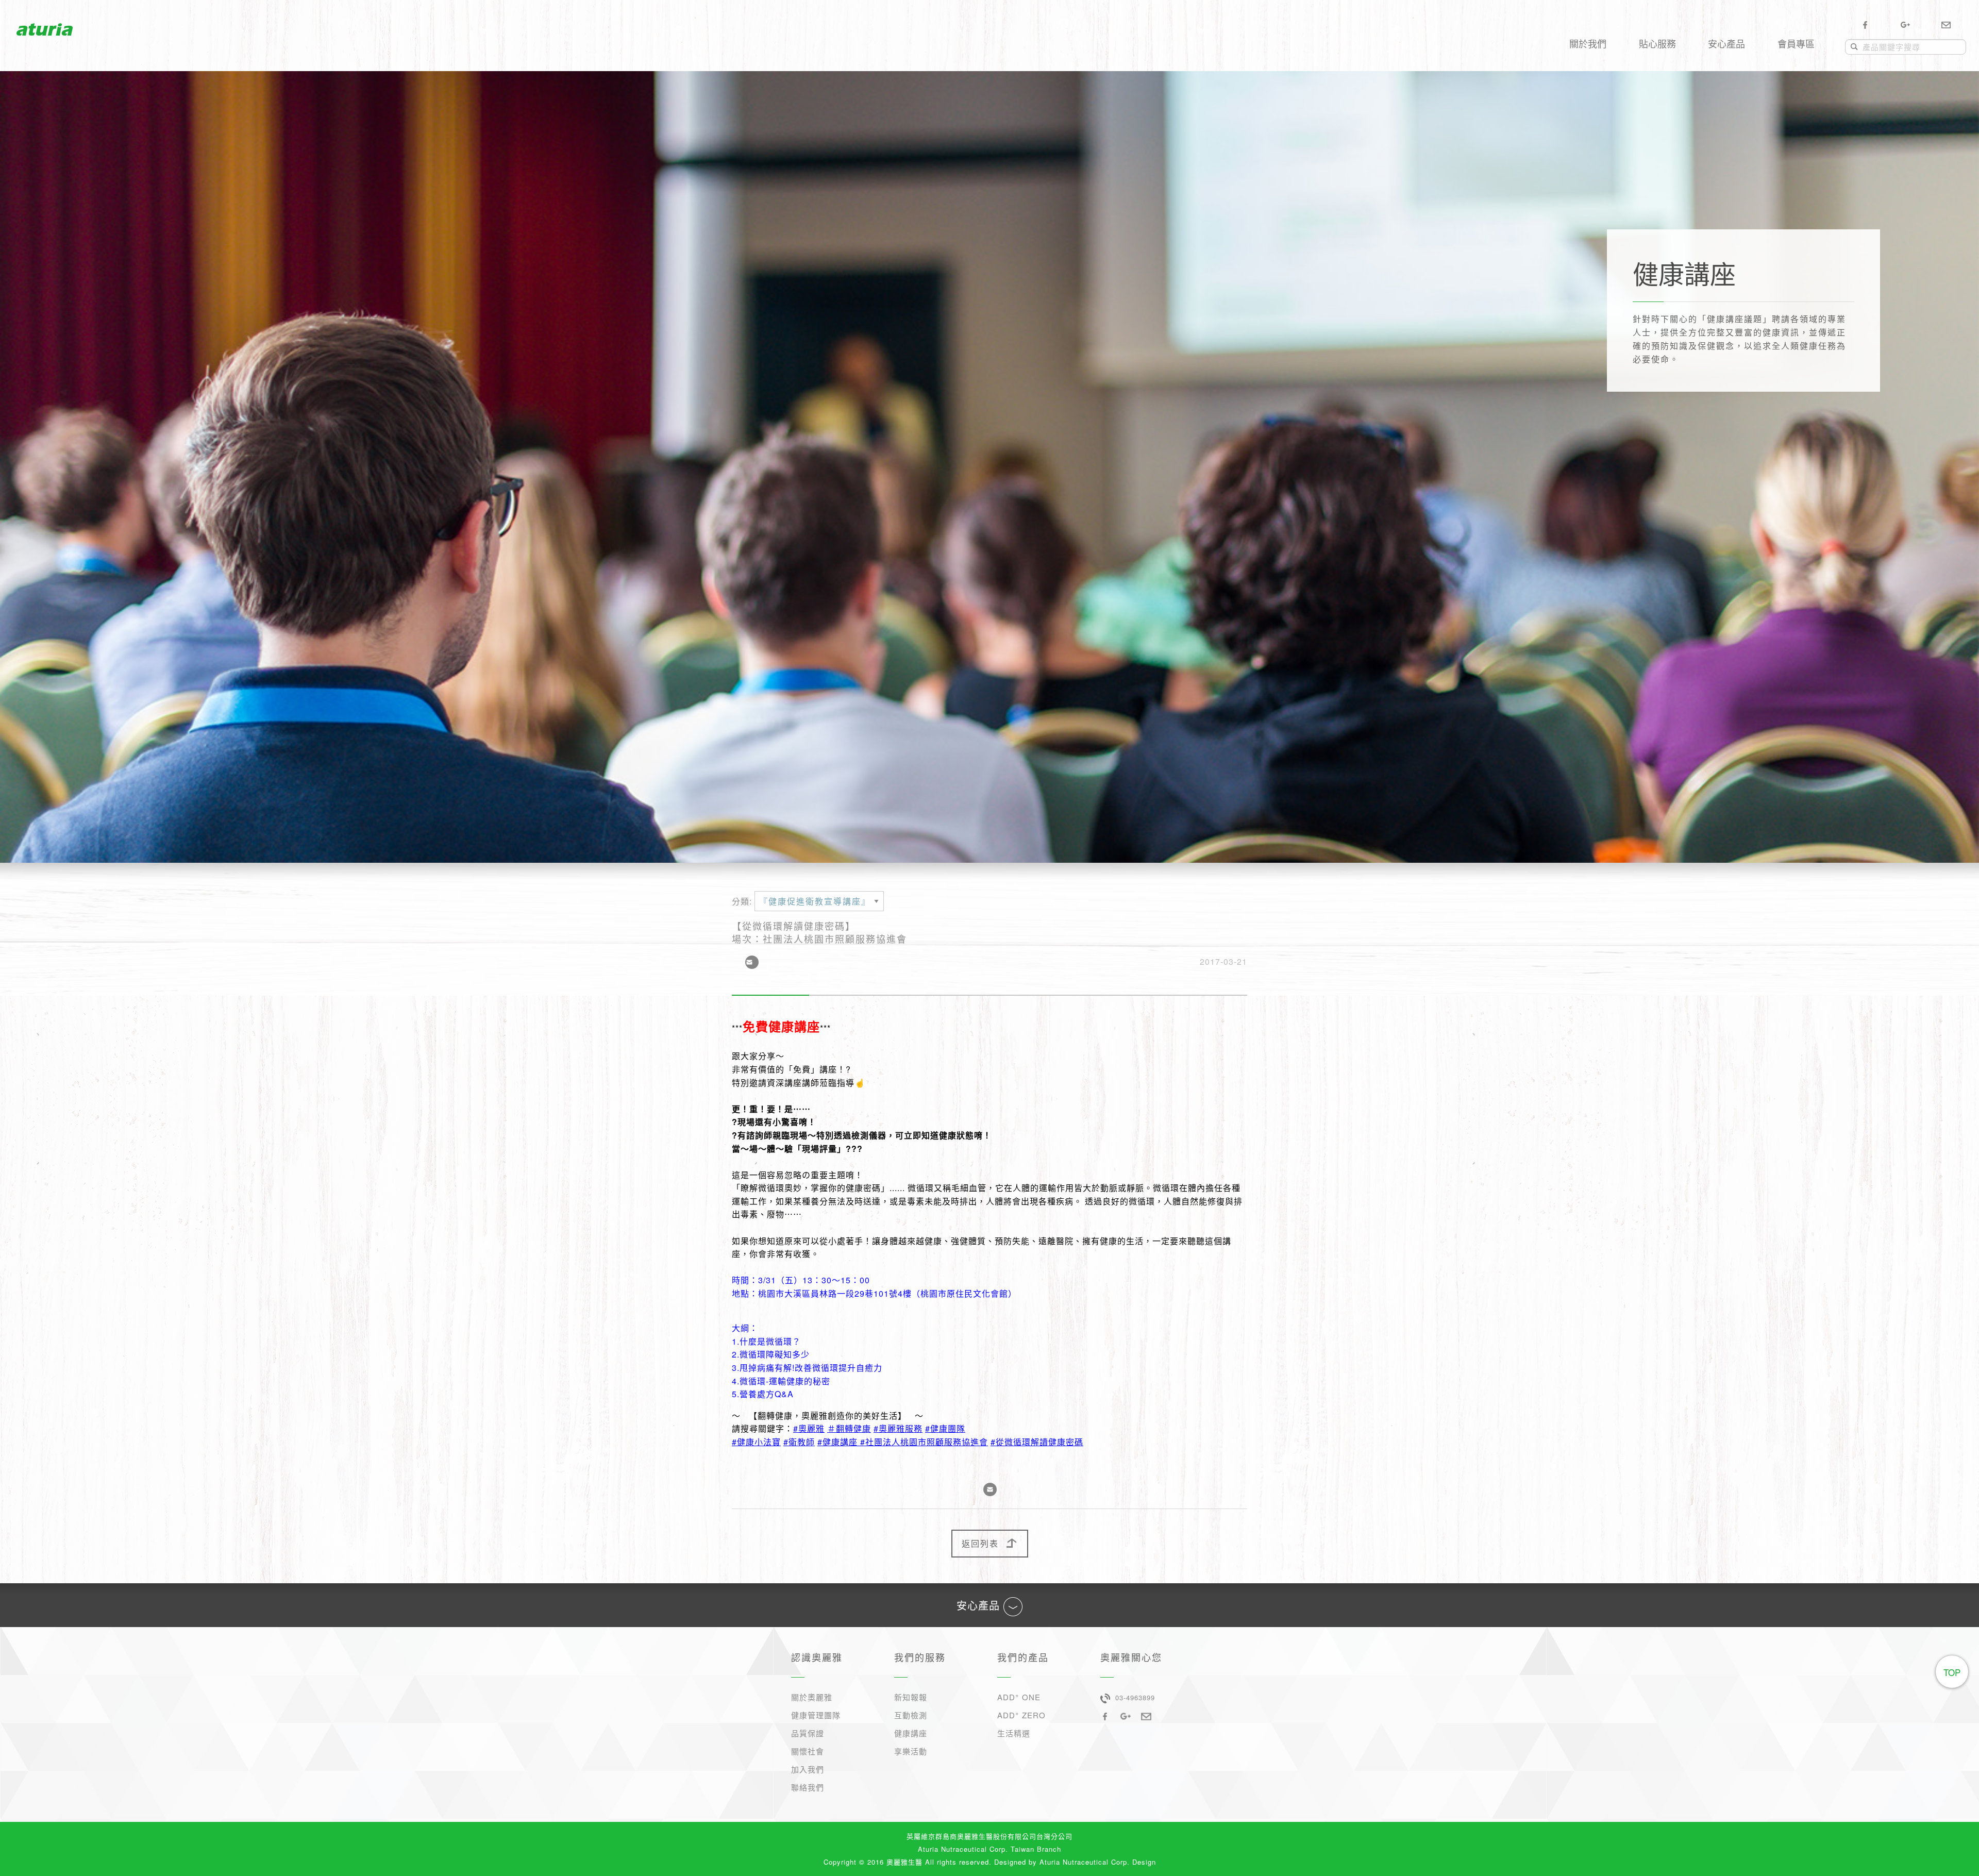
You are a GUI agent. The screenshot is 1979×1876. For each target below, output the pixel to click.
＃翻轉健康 (849, 1428)
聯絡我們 (808, 1787)
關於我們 (1588, 43)
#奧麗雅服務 (898, 1428)
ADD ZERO (1021, 1714)
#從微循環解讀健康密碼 (1037, 1442)
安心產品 (1726, 43)
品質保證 (808, 1733)
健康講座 (911, 1733)
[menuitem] (1588, 29)
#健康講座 (837, 1442)
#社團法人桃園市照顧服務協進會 (924, 1442)
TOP (1952, 1672)
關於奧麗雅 (812, 1697)
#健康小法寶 (756, 1442)
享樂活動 (911, 1751)
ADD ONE (1019, 1696)
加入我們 (808, 1769)
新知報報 (911, 1697)
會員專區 (1796, 43)
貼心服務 (1657, 43)
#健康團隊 (945, 1428)
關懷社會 (808, 1751)
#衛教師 (799, 1442)
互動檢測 (911, 1715)
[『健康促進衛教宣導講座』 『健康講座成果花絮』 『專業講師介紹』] (819, 905)
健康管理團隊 (816, 1715)
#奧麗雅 (809, 1428)
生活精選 (1014, 1733)
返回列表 (980, 1543)
